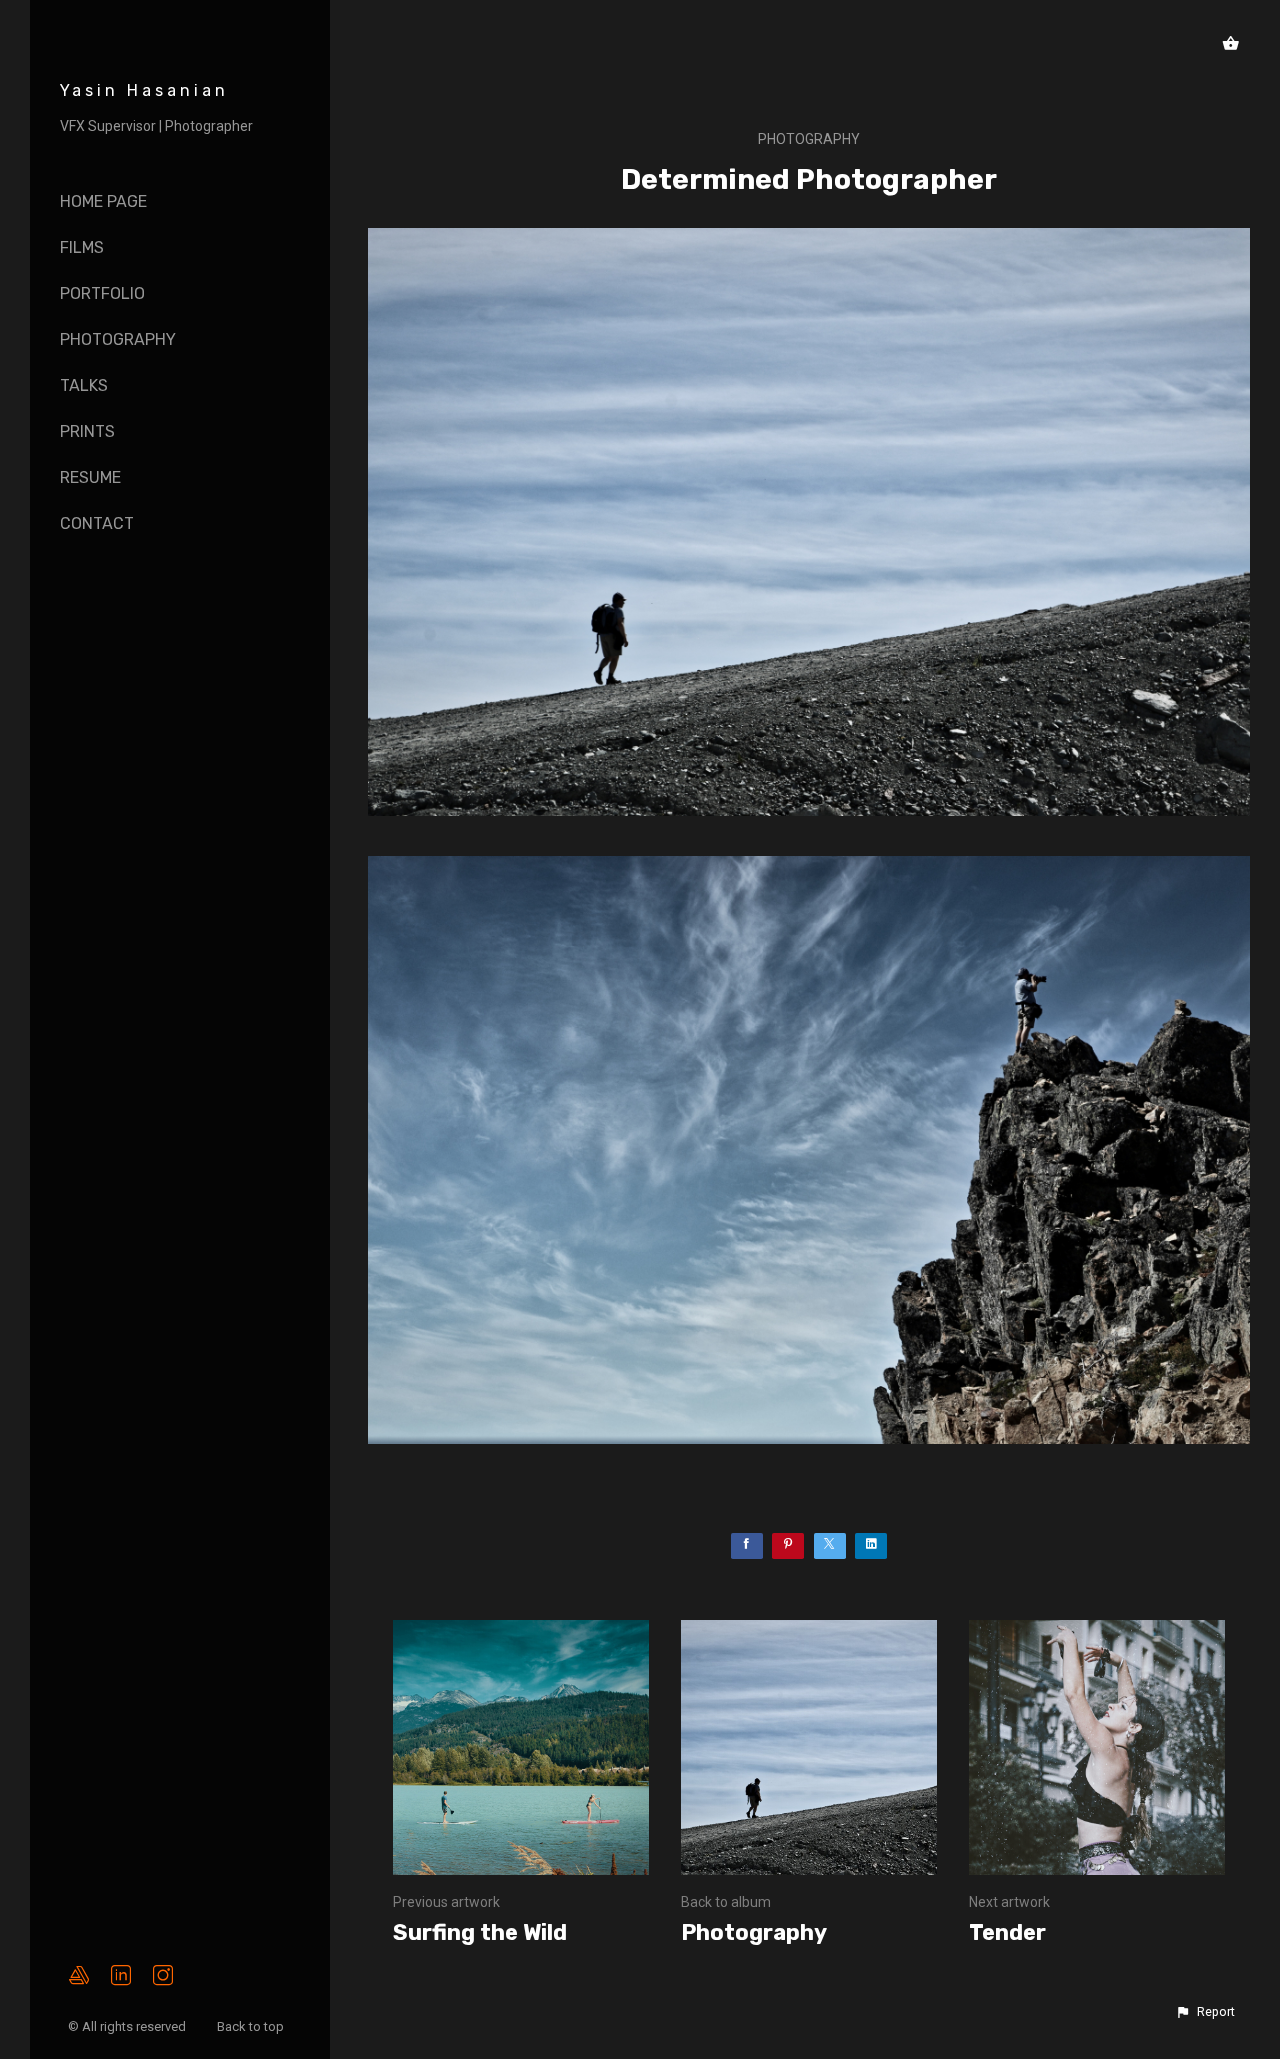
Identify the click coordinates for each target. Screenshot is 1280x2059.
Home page (103, 201)
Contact (97, 523)
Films (82, 247)
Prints (87, 431)
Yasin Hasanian (144, 90)
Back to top (252, 2026)
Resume (90, 477)
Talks (84, 385)
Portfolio (102, 293)
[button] (1205, 2012)
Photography (118, 339)
